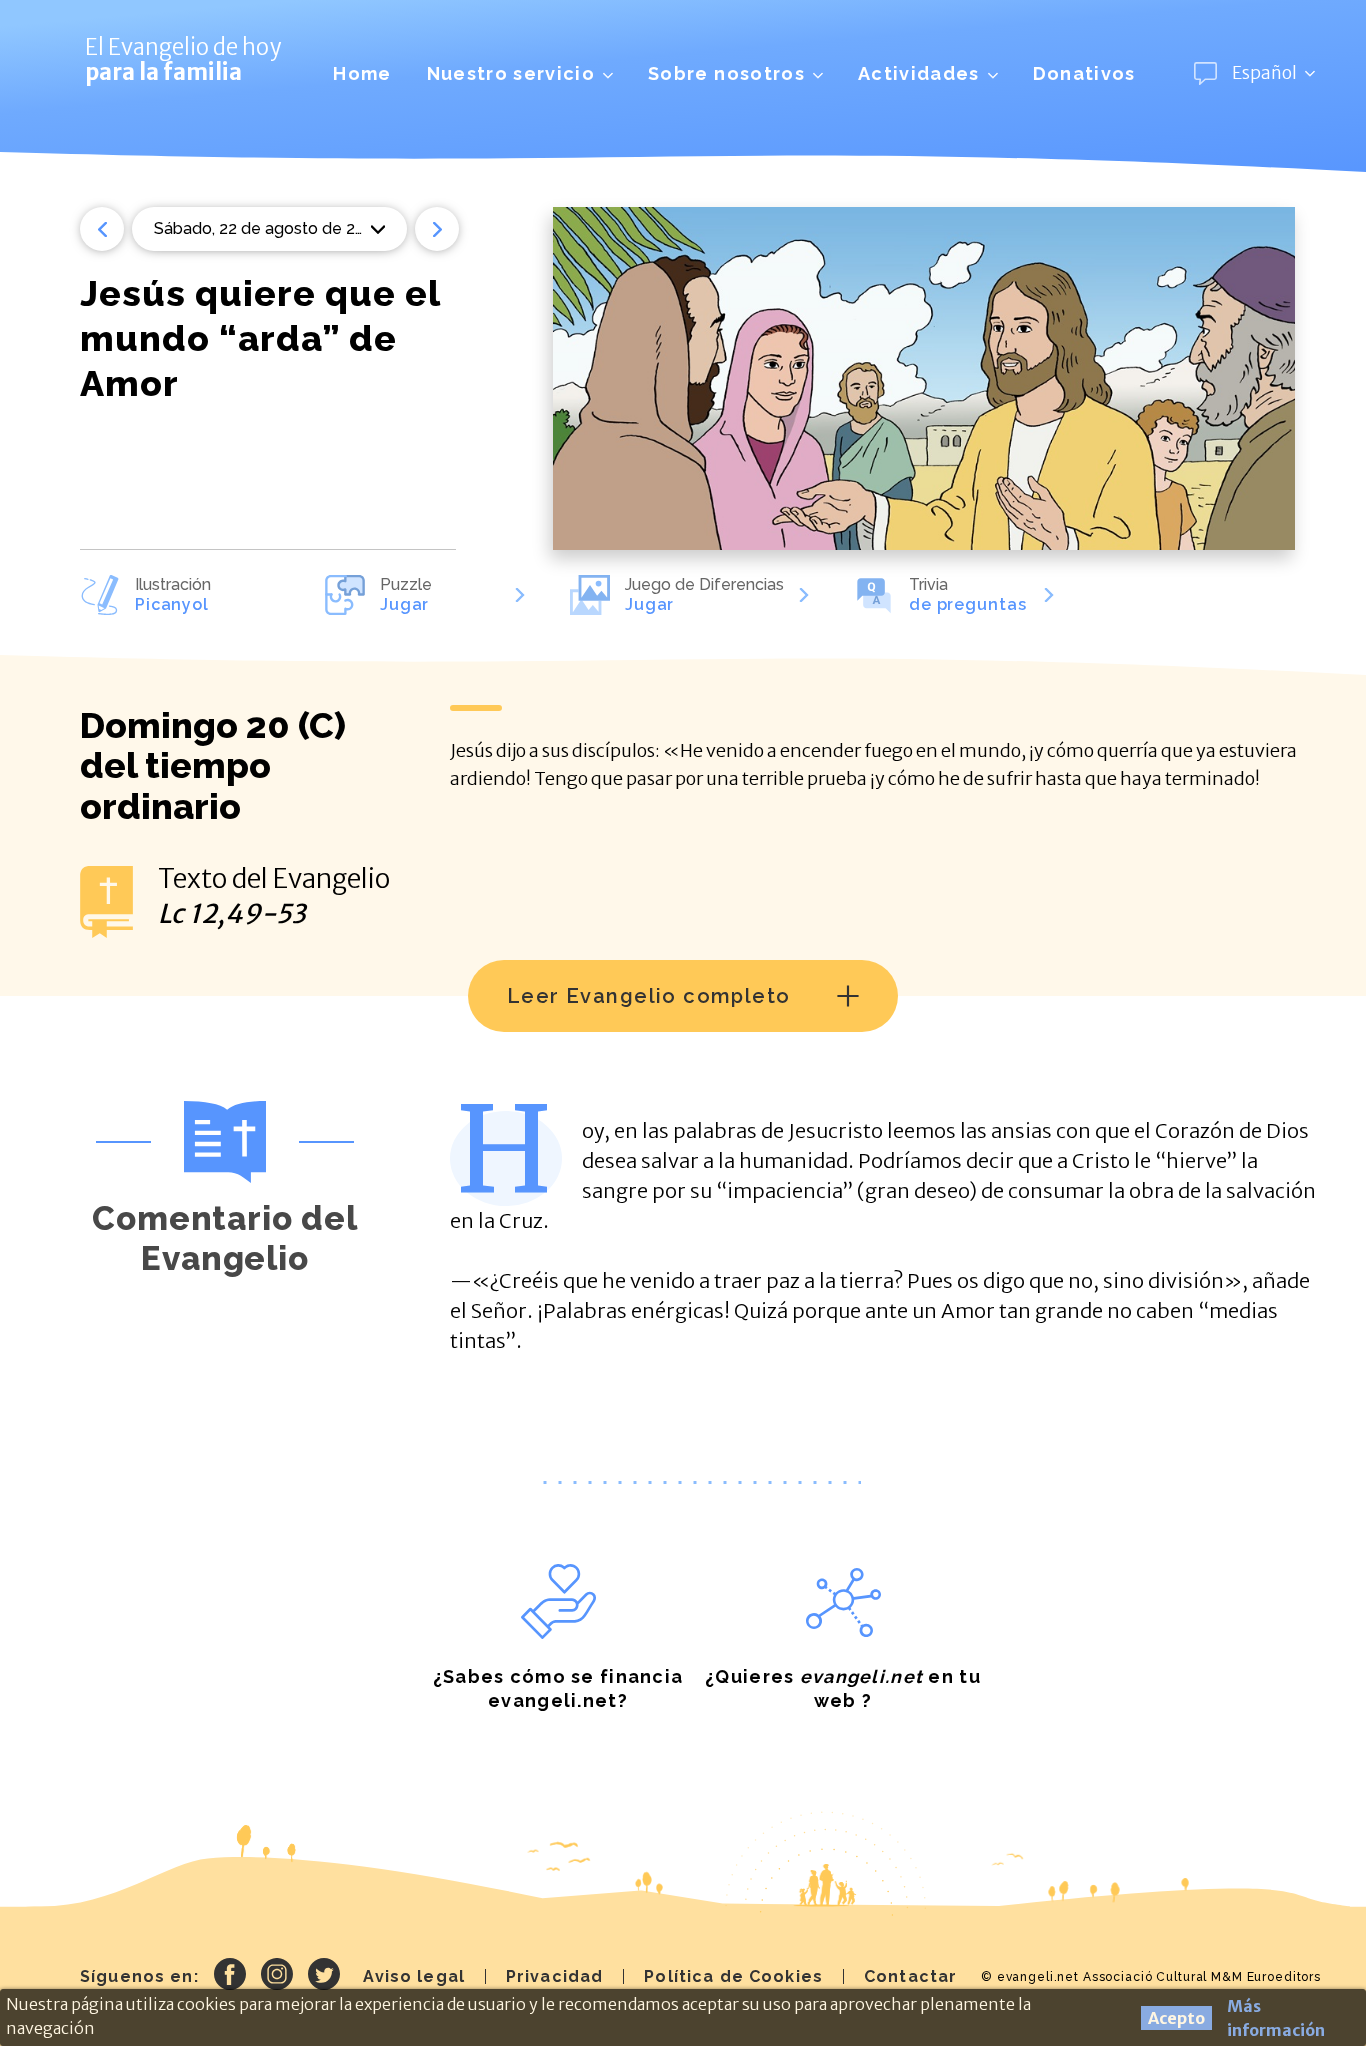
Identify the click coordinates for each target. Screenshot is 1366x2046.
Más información (1276, 2018)
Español (1264, 73)
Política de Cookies (733, 1976)
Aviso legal (414, 1976)
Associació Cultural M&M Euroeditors (1202, 1977)
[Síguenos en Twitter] (324, 1977)
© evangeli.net (1030, 1977)
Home (362, 73)
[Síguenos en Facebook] (230, 1977)
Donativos (1084, 73)
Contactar (910, 1976)
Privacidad (554, 1976)
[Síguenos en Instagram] (277, 1977)
